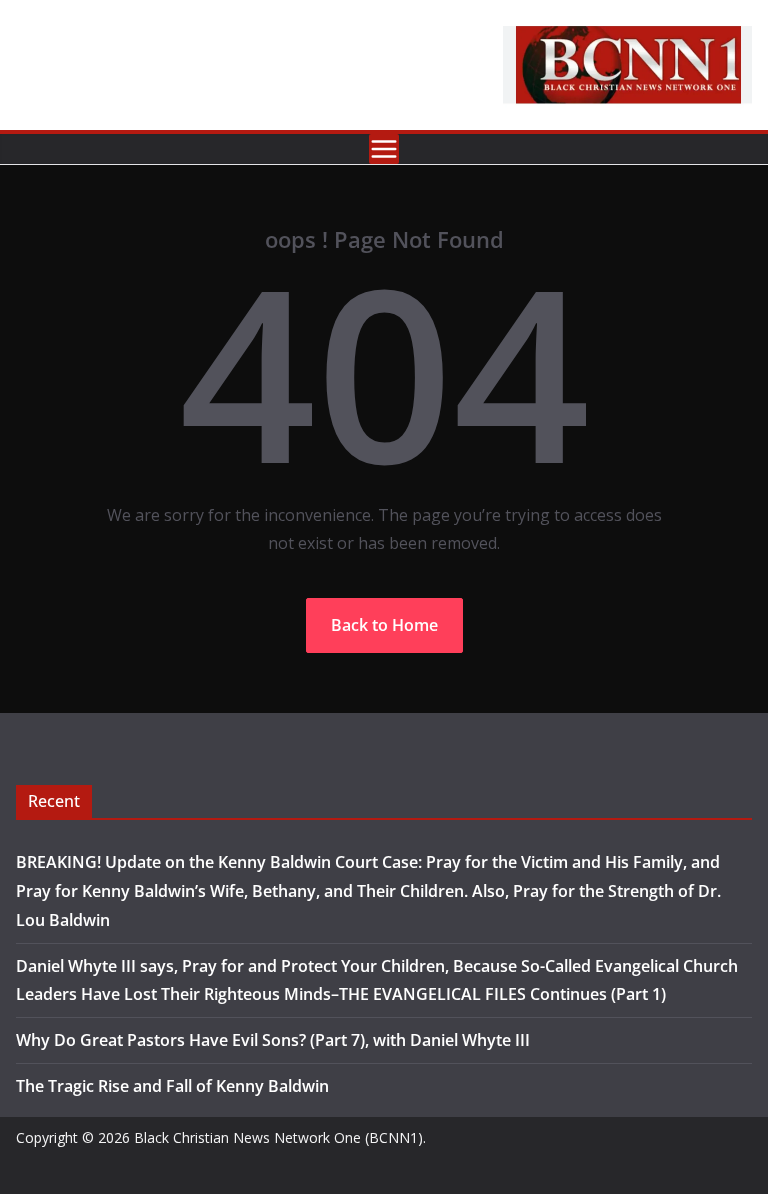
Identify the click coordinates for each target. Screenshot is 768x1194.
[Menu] (384, 149)
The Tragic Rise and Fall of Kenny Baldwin (172, 1086)
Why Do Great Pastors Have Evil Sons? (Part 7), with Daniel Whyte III (273, 1040)
